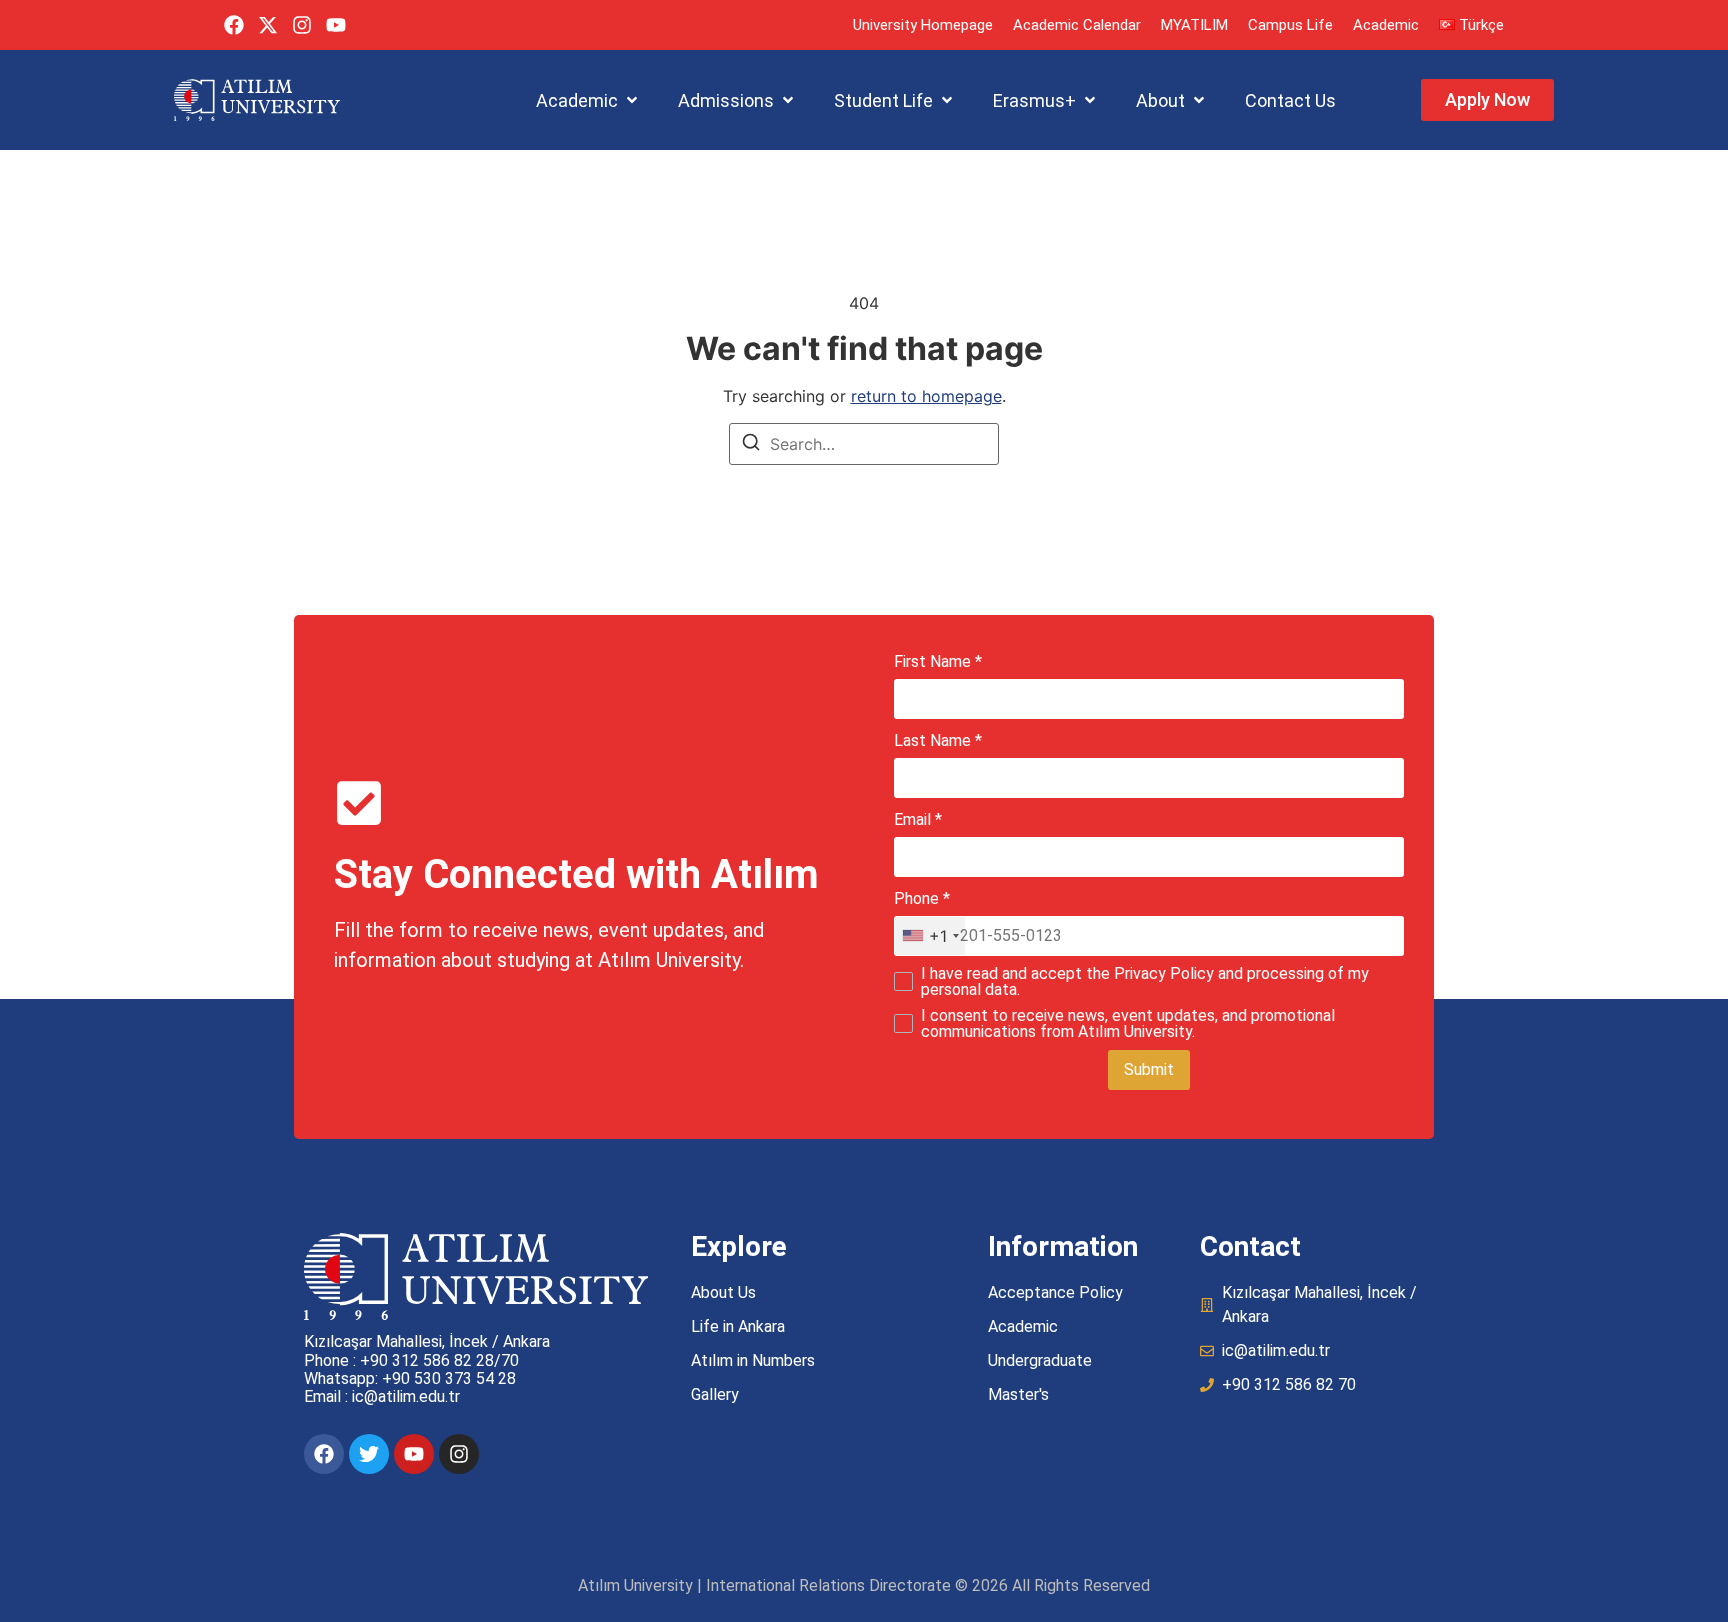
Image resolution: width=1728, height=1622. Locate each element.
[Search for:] (864, 444)
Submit (1149, 1069)
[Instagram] (302, 25)
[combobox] (930, 936)
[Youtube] (336, 25)
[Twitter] (369, 1454)
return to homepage (926, 396)
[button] (588, 100)
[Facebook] (234, 25)
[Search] (751, 445)
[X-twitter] (268, 25)
